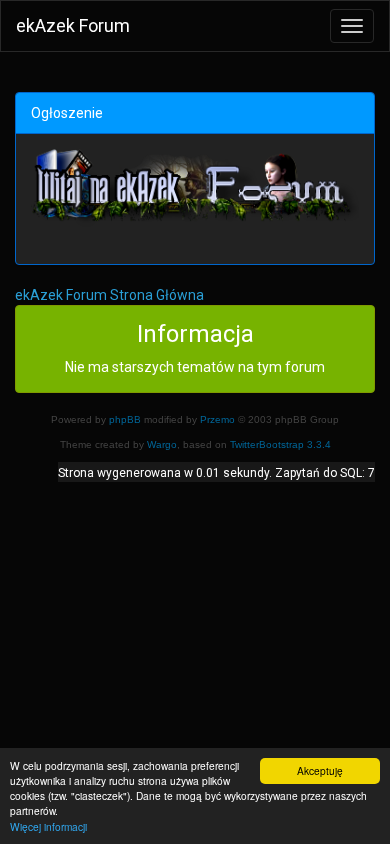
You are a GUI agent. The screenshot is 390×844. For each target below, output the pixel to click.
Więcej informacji (48, 826)
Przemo (217, 419)
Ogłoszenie (67, 113)
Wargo (162, 444)
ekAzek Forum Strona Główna (109, 295)
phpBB (125, 419)
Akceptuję (320, 770)
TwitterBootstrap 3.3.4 (280, 444)
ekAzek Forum (73, 25)
